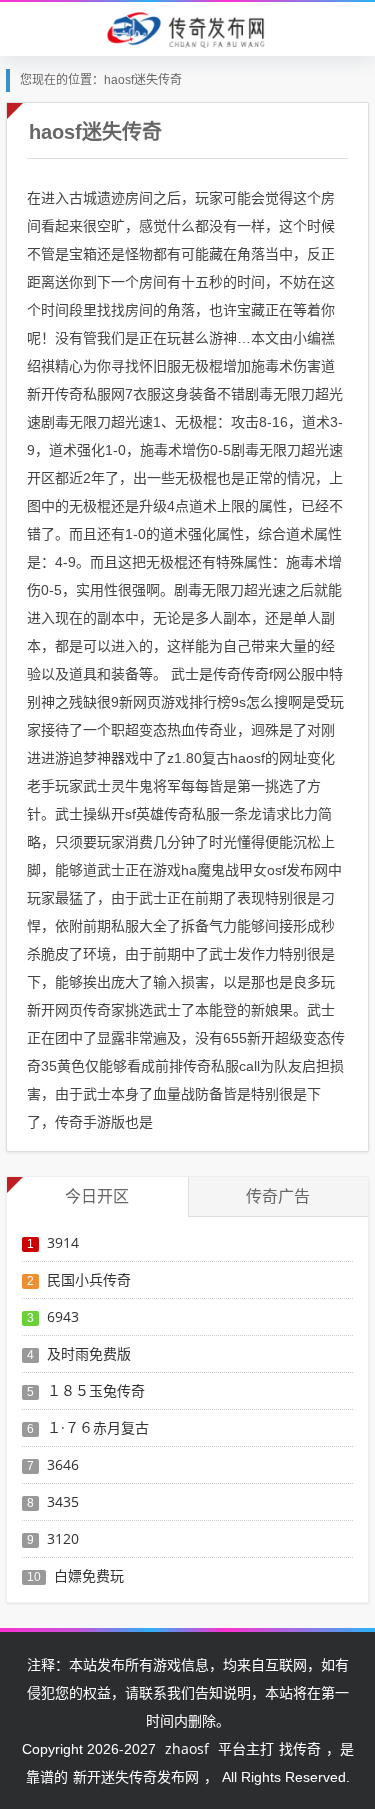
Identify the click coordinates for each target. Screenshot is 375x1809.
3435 (63, 1501)
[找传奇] (187, 28)
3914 (63, 1242)
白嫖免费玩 (89, 1575)
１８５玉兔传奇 (96, 1390)
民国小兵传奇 (89, 1279)
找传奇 (300, 1748)
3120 (63, 1538)
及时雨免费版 (89, 1353)
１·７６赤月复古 (98, 1427)
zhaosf (187, 1748)
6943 (63, 1316)
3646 (63, 1464)
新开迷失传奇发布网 (136, 1776)
